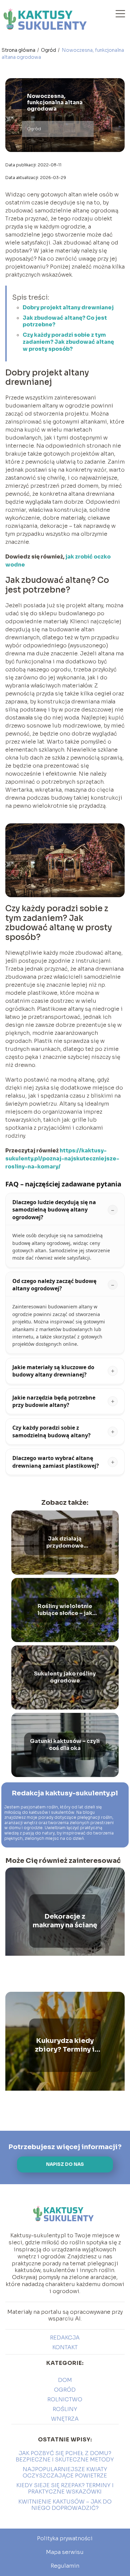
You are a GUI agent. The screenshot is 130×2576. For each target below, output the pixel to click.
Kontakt (65, 2347)
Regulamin (65, 2566)
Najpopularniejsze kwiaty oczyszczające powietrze (65, 2472)
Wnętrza (65, 2419)
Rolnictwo (65, 2399)
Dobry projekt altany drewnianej (68, 307)
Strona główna (19, 50)
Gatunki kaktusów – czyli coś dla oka (65, 1745)
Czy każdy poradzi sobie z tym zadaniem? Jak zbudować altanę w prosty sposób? (68, 342)
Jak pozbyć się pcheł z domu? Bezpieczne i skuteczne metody (65, 2456)
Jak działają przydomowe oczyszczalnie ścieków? (65, 1543)
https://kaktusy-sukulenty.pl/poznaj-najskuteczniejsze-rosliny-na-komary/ (62, 1159)
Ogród (49, 50)
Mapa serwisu (65, 2552)
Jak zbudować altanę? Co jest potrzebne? (65, 321)
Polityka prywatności (65, 2538)
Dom (65, 2380)
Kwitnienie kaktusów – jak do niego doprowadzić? (65, 2505)
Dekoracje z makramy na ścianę (65, 1921)
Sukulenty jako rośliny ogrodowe (65, 1677)
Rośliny (65, 2409)
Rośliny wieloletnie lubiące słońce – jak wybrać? (65, 1610)
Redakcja (65, 2338)
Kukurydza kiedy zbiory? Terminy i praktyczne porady (65, 2045)
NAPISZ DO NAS (65, 2164)
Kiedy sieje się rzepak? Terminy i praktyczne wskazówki (65, 2488)
